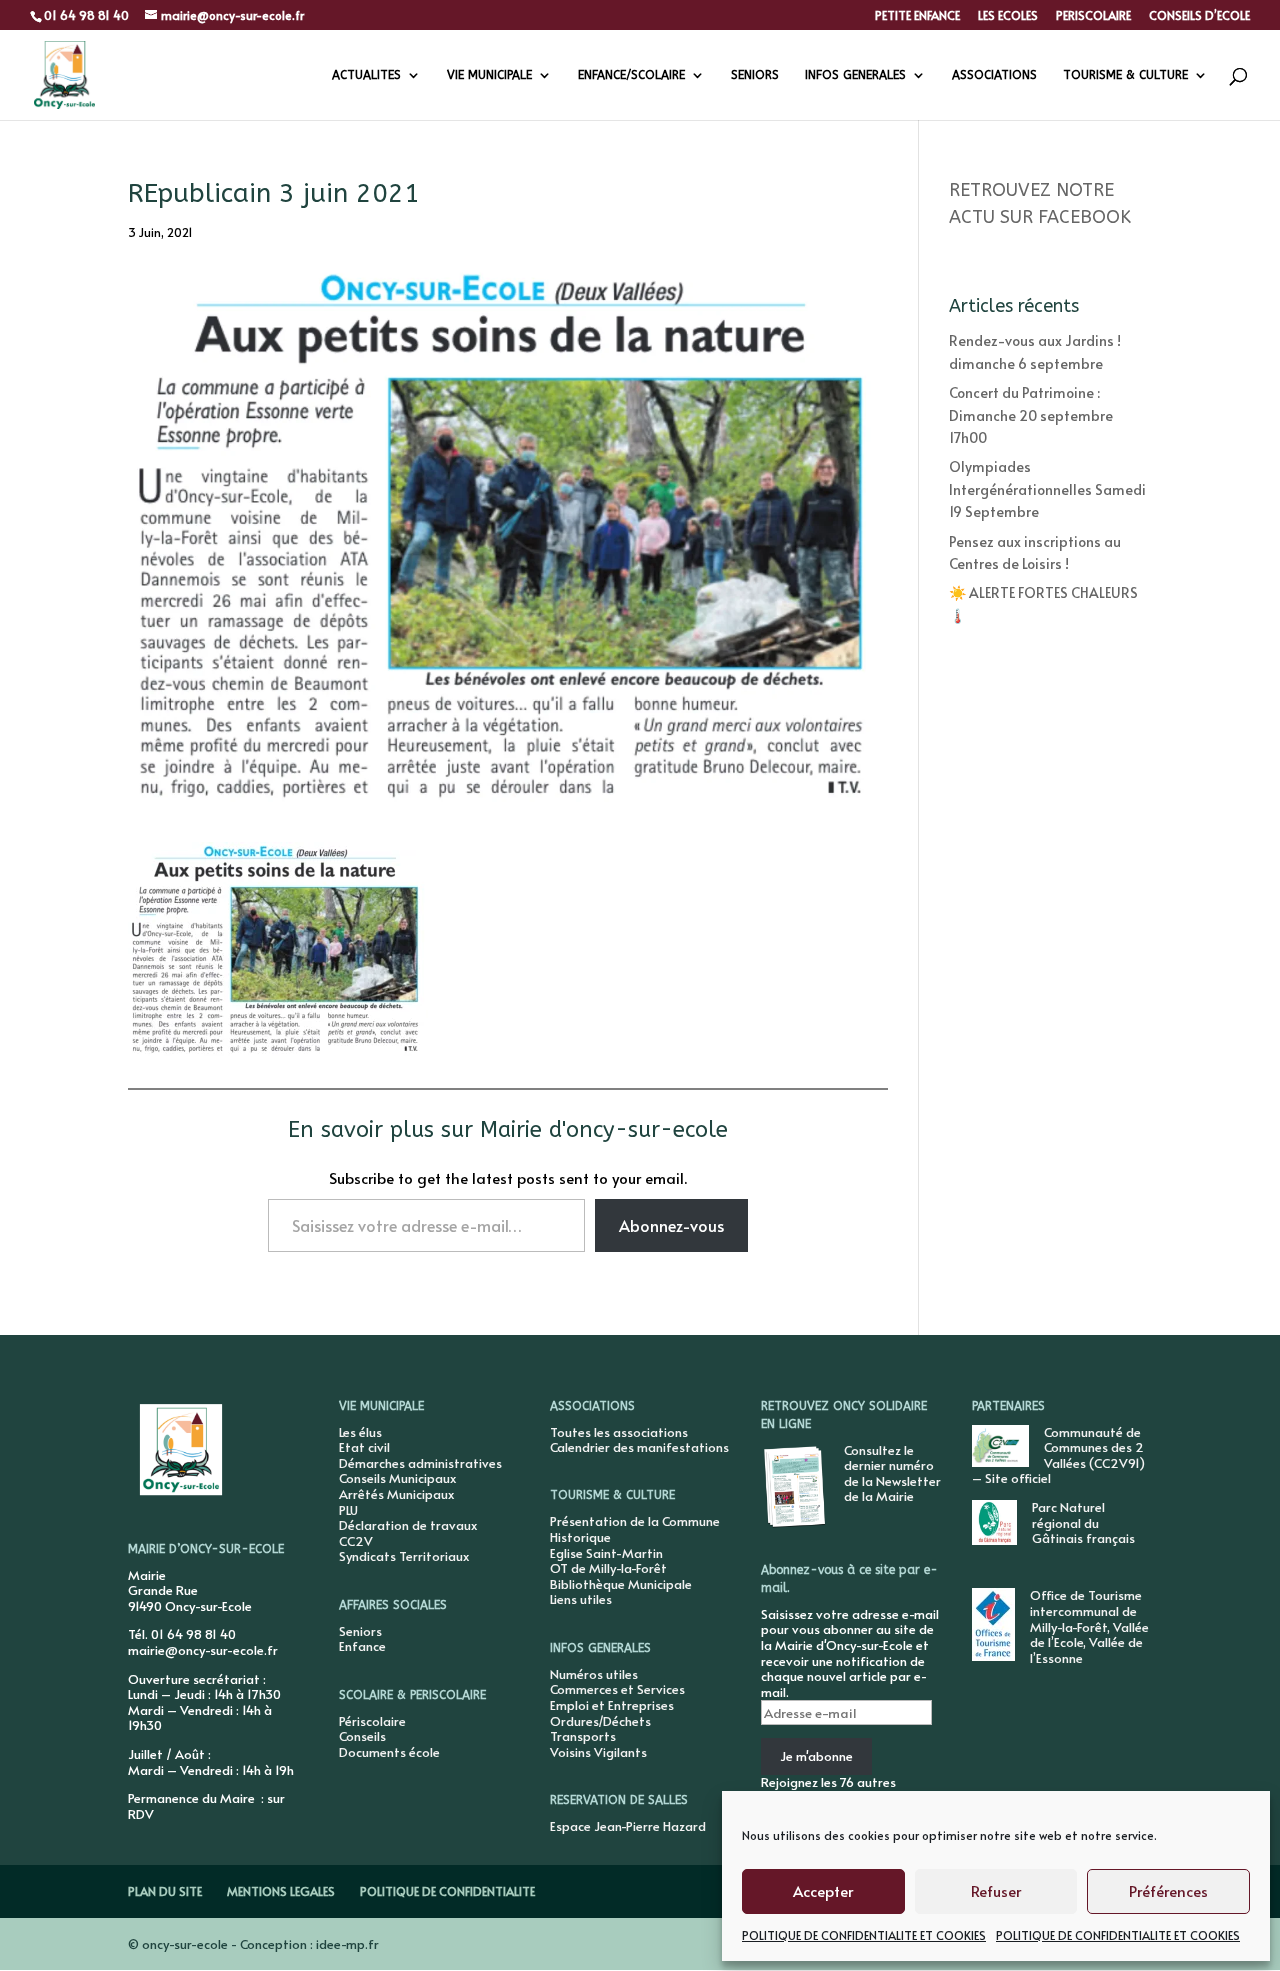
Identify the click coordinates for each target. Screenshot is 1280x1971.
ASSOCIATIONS (994, 75)
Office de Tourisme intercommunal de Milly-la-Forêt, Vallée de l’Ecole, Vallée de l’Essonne (1089, 1626)
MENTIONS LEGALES (281, 1891)
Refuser (996, 1890)
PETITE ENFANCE (917, 16)
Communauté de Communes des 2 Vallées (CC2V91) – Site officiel (1058, 1455)
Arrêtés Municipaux (396, 1494)
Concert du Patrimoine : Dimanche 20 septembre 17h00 (1031, 415)
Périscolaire (372, 1721)
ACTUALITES (366, 75)
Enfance (362, 1646)
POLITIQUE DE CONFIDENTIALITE (447, 1891)
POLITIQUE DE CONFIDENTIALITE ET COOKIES (864, 1935)
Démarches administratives (420, 1463)
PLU (348, 1510)
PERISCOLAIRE (1093, 16)
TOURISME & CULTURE (1125, 75)
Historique (580, 1537)
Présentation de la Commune (635, 1521)
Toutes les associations (619, 1432)
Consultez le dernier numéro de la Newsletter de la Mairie (892, 1473)
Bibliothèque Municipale (621, 1584)
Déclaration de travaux (408, 1525)
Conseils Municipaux (397, 1478)
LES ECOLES (1008, 16)
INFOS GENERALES (855, 75)
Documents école (389, 1752)
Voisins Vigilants (598, 1752)
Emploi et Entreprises (612, 1705)
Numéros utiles (594, 1674)
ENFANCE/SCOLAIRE (631, 75)
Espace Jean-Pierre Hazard (628, 1826)
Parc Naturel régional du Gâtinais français (1083, 1522)
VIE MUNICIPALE (489, 75)
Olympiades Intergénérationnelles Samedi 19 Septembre (1047, 489)
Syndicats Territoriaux (404, 1556)
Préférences (1168, 1890)
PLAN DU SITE (165, 1891)
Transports (583, 1736)
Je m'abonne (816, 1756)
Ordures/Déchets (600, 1721)
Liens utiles (581, 1599)
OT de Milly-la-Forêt (608, 1568)
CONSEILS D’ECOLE (1199, 16)
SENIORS (755, 75)
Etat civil (364, 1447)
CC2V (356, 1541)
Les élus (360, 1432)
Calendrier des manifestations (639, 1447)
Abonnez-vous (671, 1225)
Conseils (362, 1736)
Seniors (360, 1631)
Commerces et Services (617, 1689)
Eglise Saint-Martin (606, 1553)
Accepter (823, 1890)
